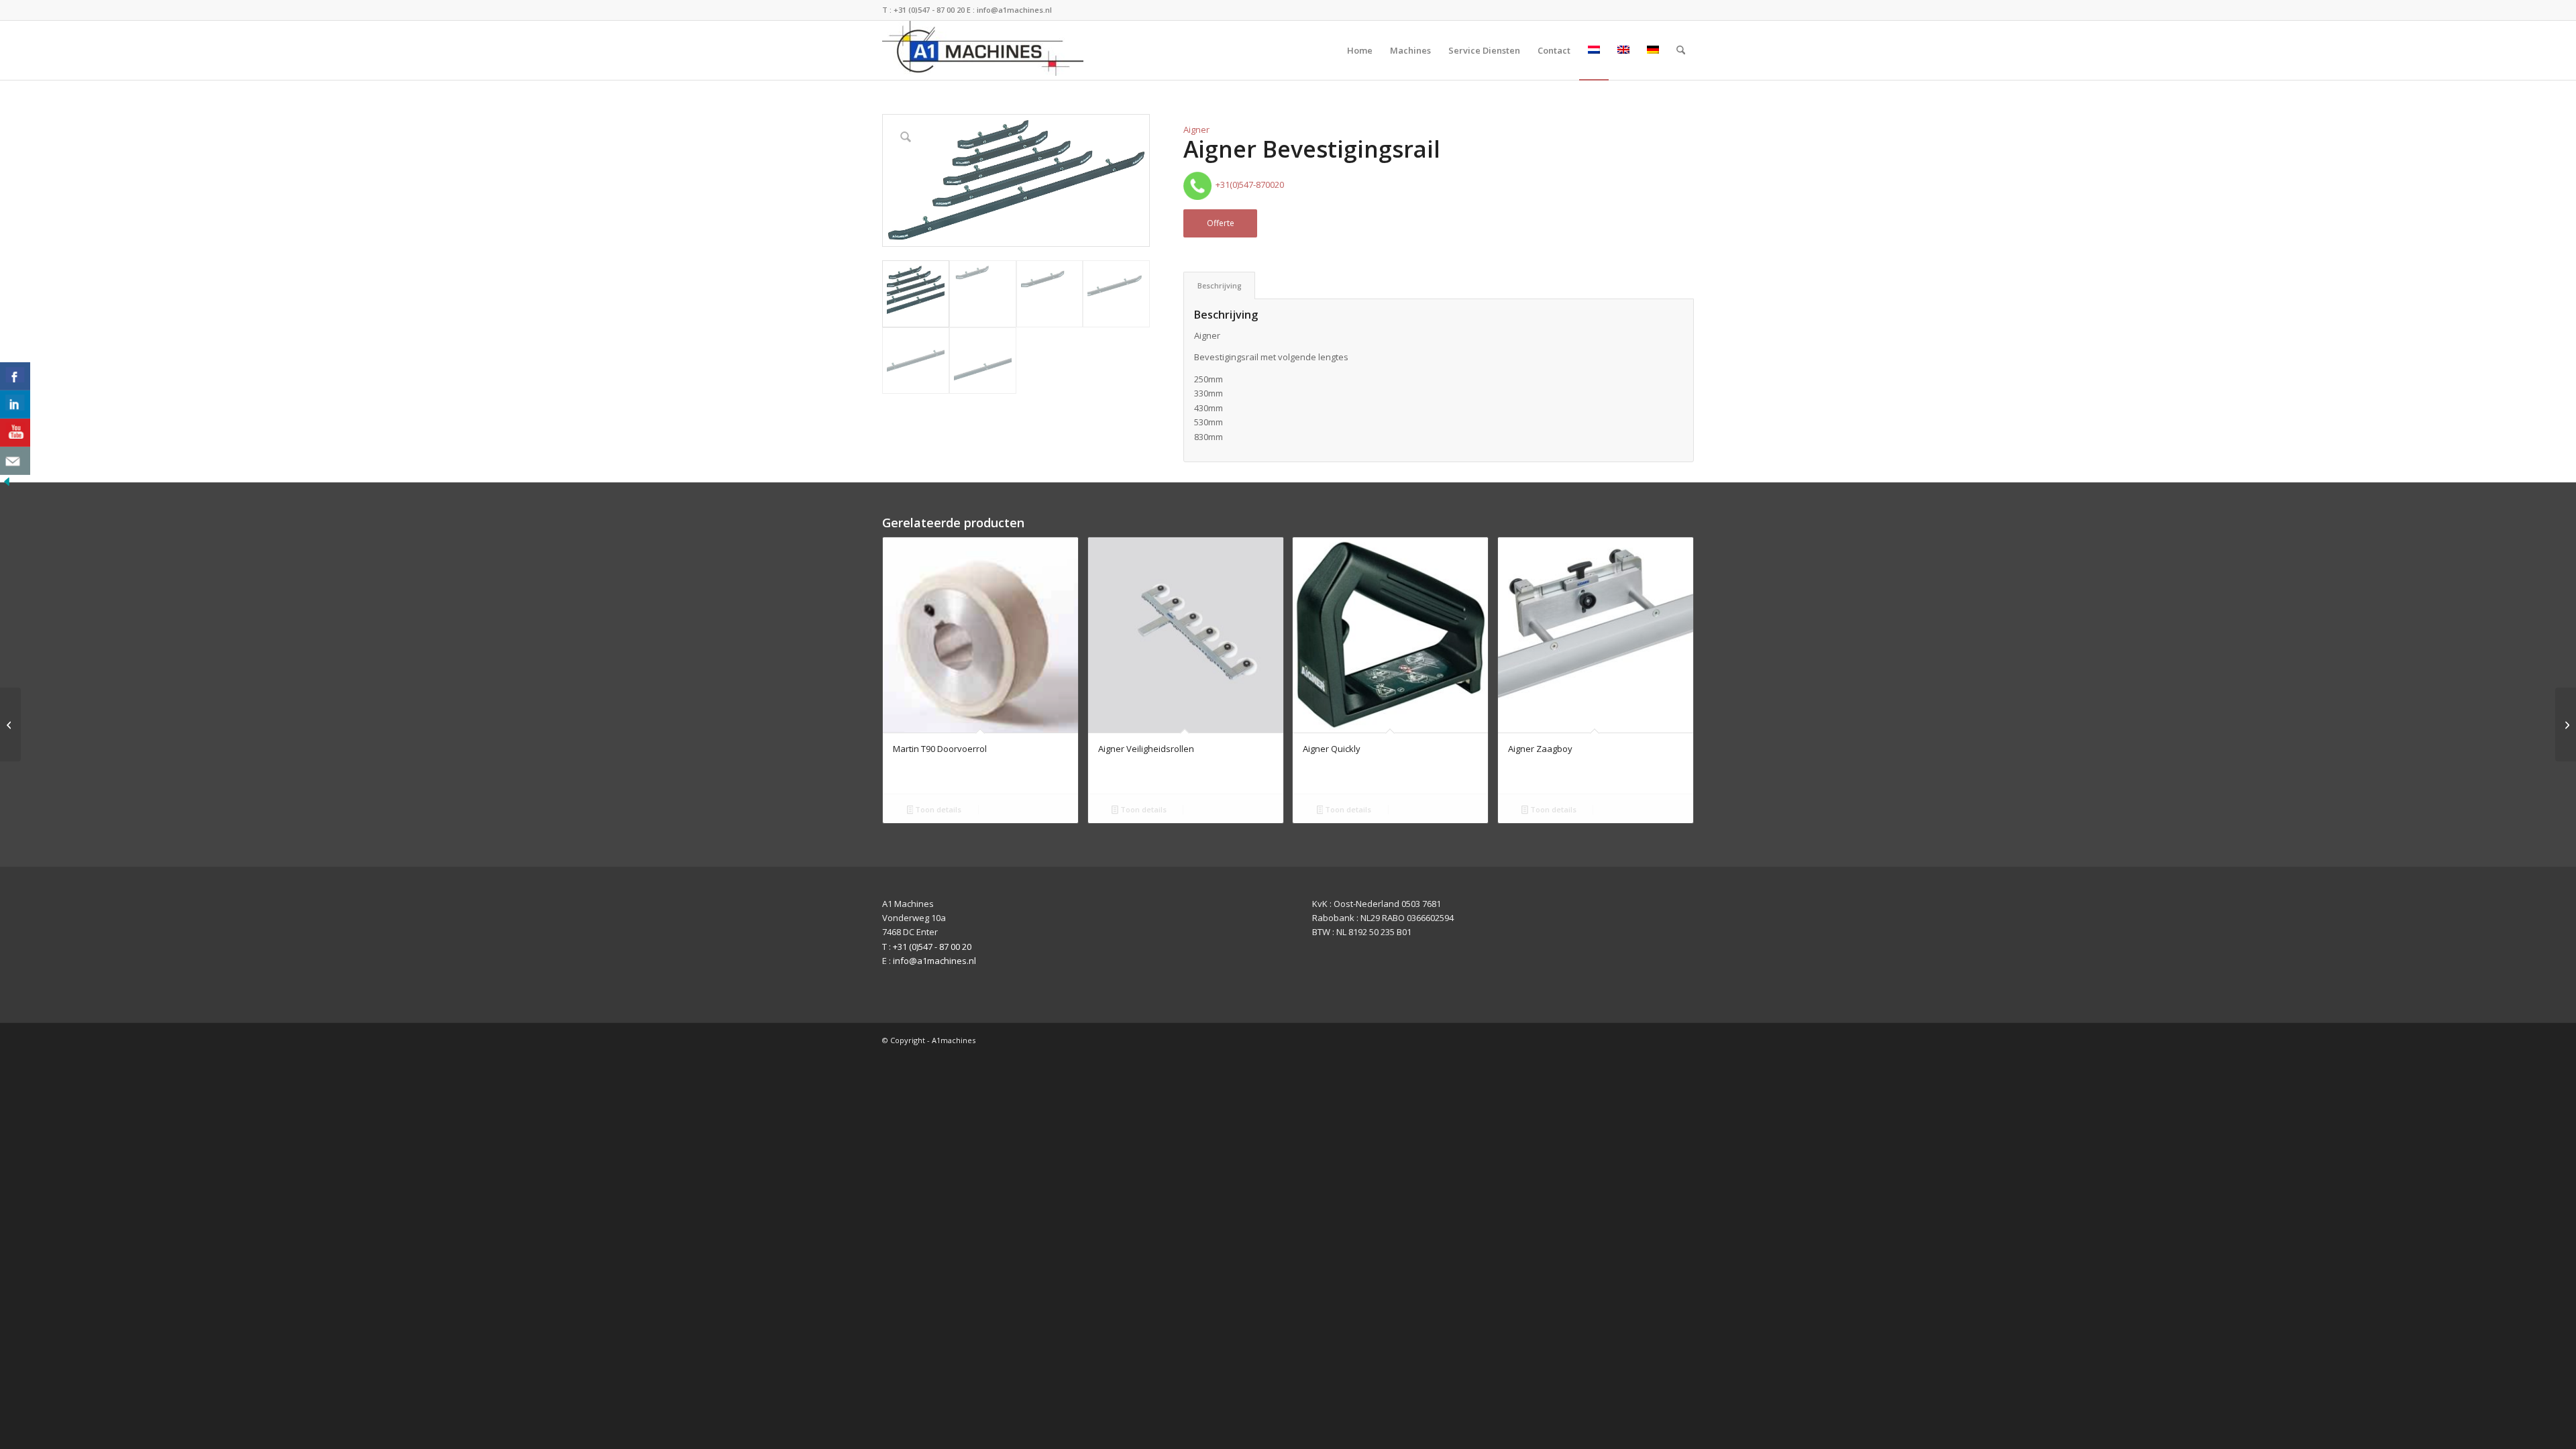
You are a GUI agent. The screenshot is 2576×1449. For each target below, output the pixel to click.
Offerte (1221, 223)
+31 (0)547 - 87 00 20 (929, 10)
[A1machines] (983, 50)
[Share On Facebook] (15, 376)
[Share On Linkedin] (15, 405)
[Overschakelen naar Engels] (1623, 50)
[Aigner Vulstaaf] (2566, 724)
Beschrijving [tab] (1220, 285)
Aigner (1196, 129)
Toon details (937, 809)
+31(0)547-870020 (1248, 184)
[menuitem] (1360, 50)
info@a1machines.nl (1014, 10)
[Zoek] (1681, 50)
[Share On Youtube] (15, 433)
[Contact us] (15, 461)
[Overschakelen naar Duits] (1653, 50)
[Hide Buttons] (7, 485)
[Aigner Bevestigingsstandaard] (10, 724)
